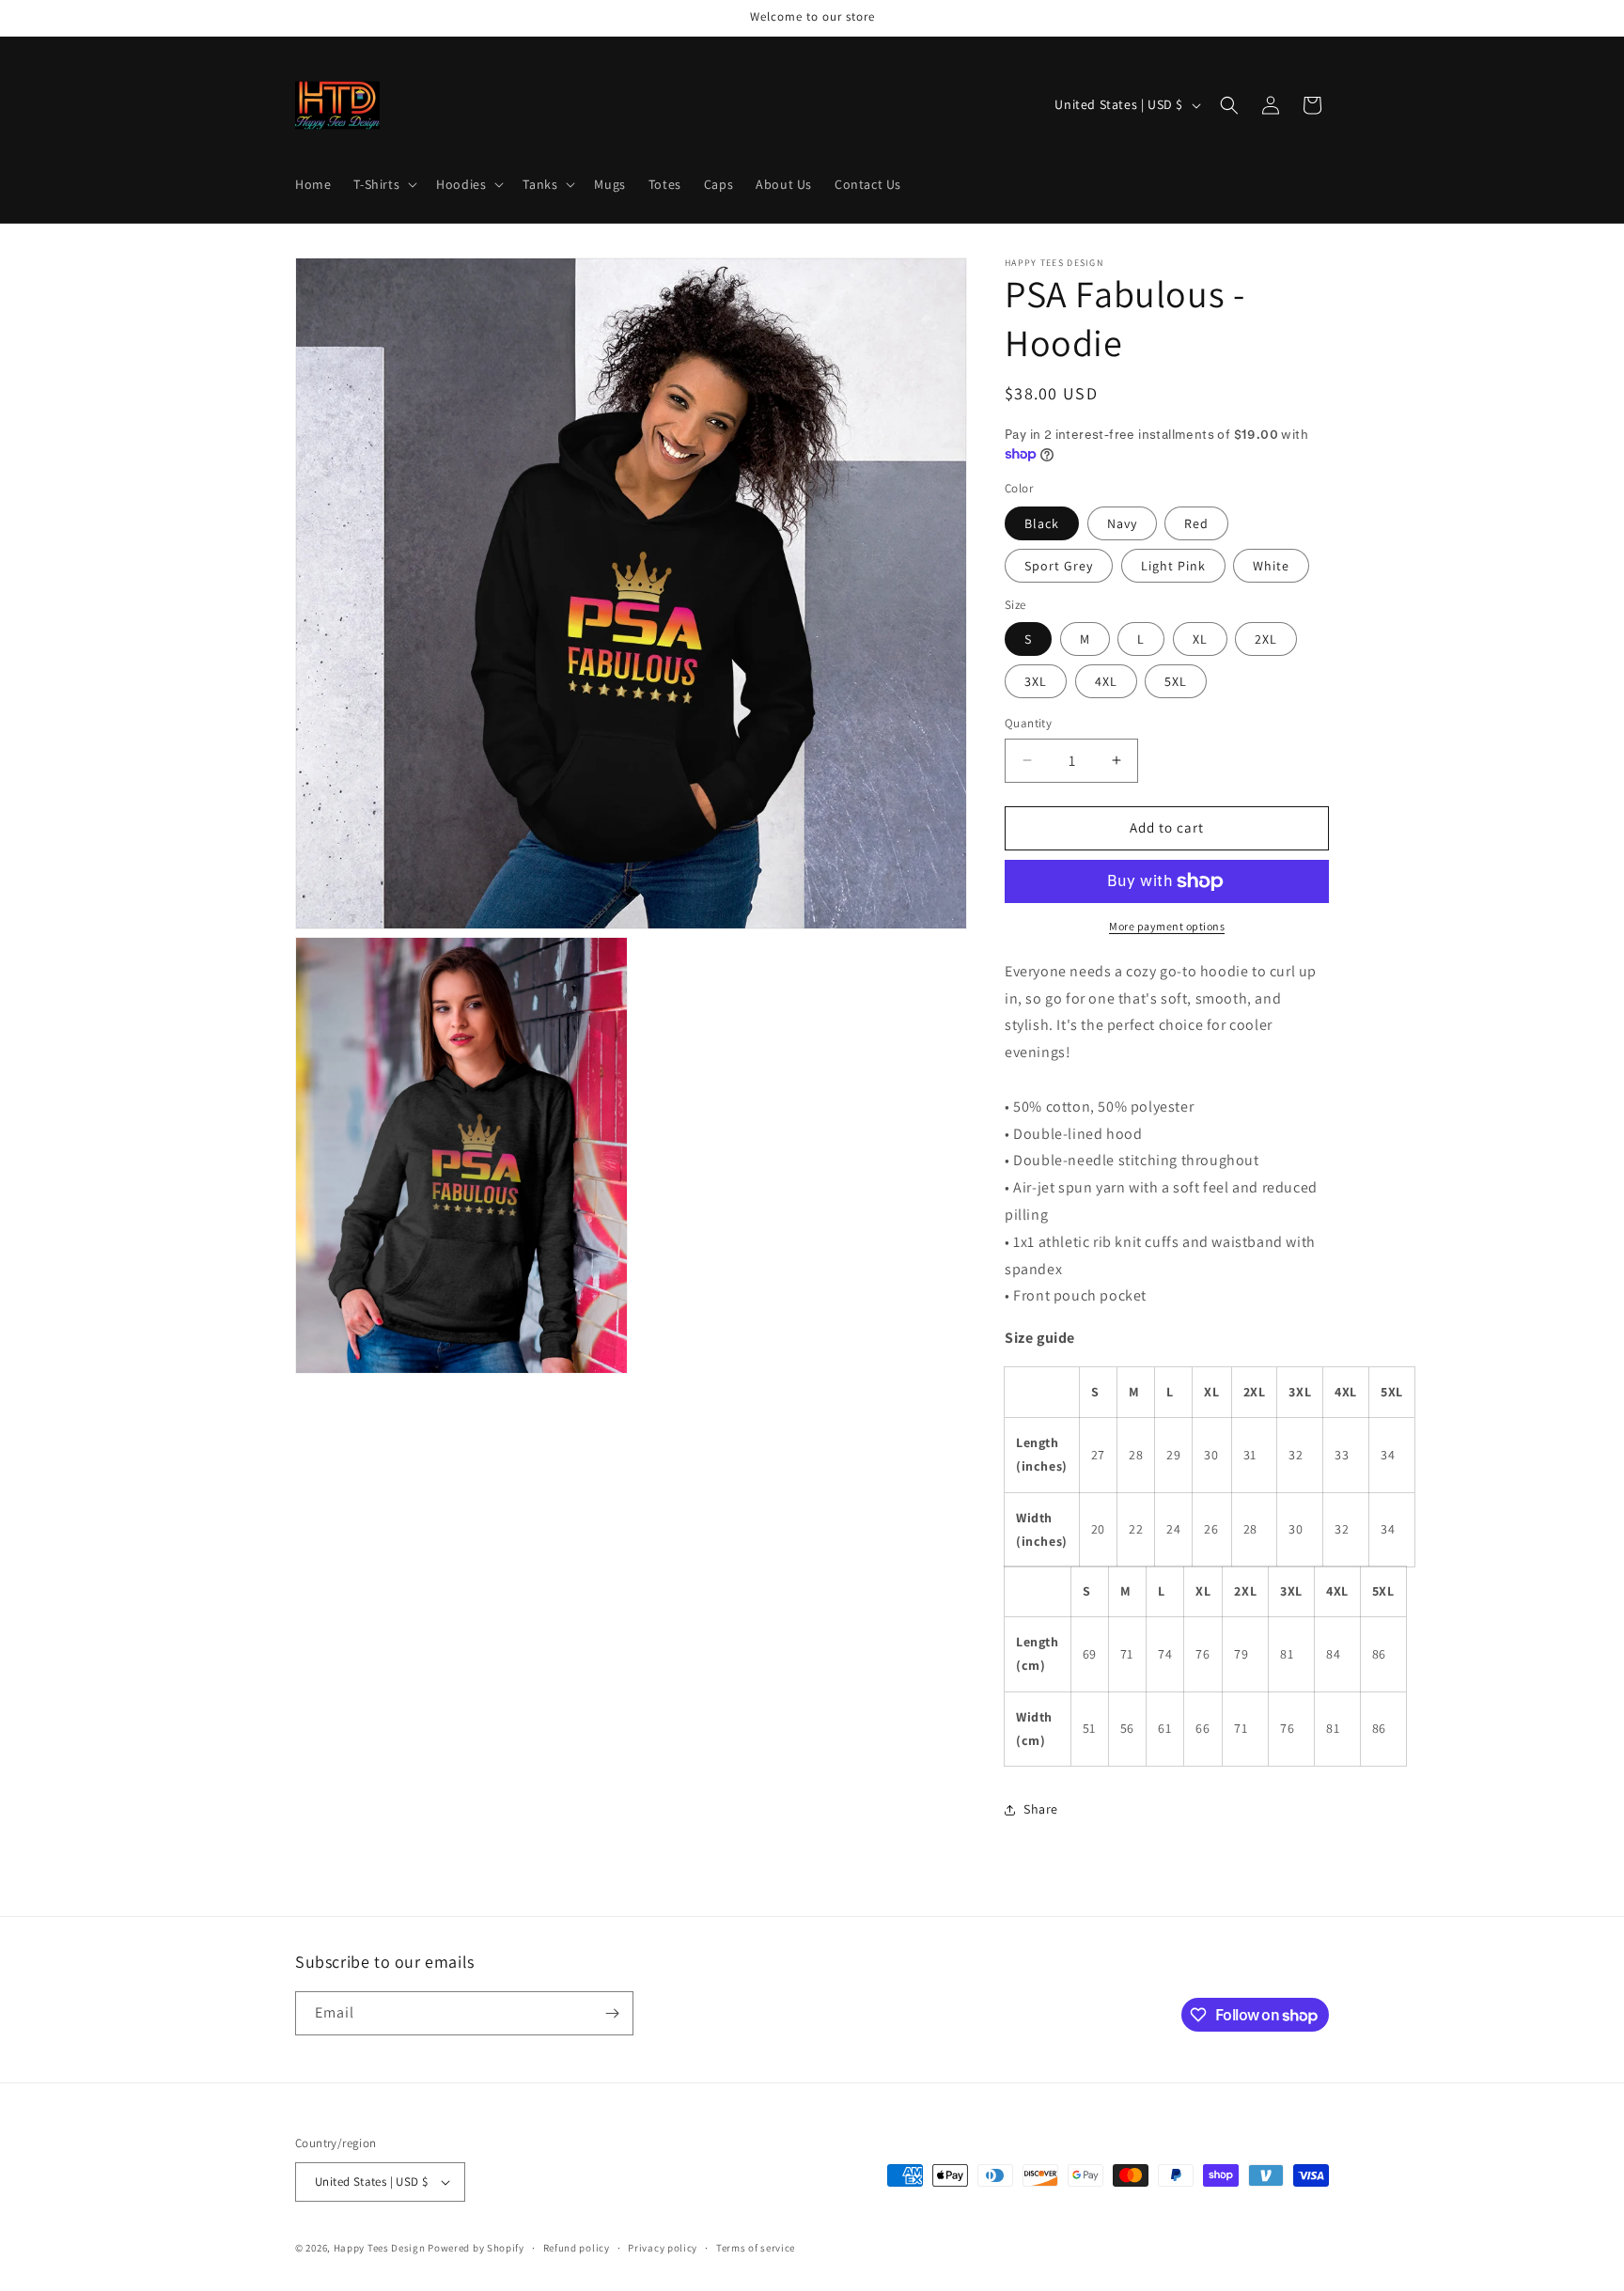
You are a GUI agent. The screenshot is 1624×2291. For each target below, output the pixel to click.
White (1271, 566)
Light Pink (1173, 566)
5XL (1176, 681)
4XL (1106, 681)
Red (1196, 523)
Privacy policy (663, 2248)
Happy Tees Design (380, 2248)
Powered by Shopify (476, 2248)
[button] (383, 184)
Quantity (1028, 723)
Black (1042, 523)
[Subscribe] (612, 2013)
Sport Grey (1059, 566)
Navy (1122, 523)
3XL (1036, 681)
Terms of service (756, 2248)
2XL (1266, 639)
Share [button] (1041, 1809)
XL (1200, 639)
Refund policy (577, 2248)
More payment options (1167, 926)
